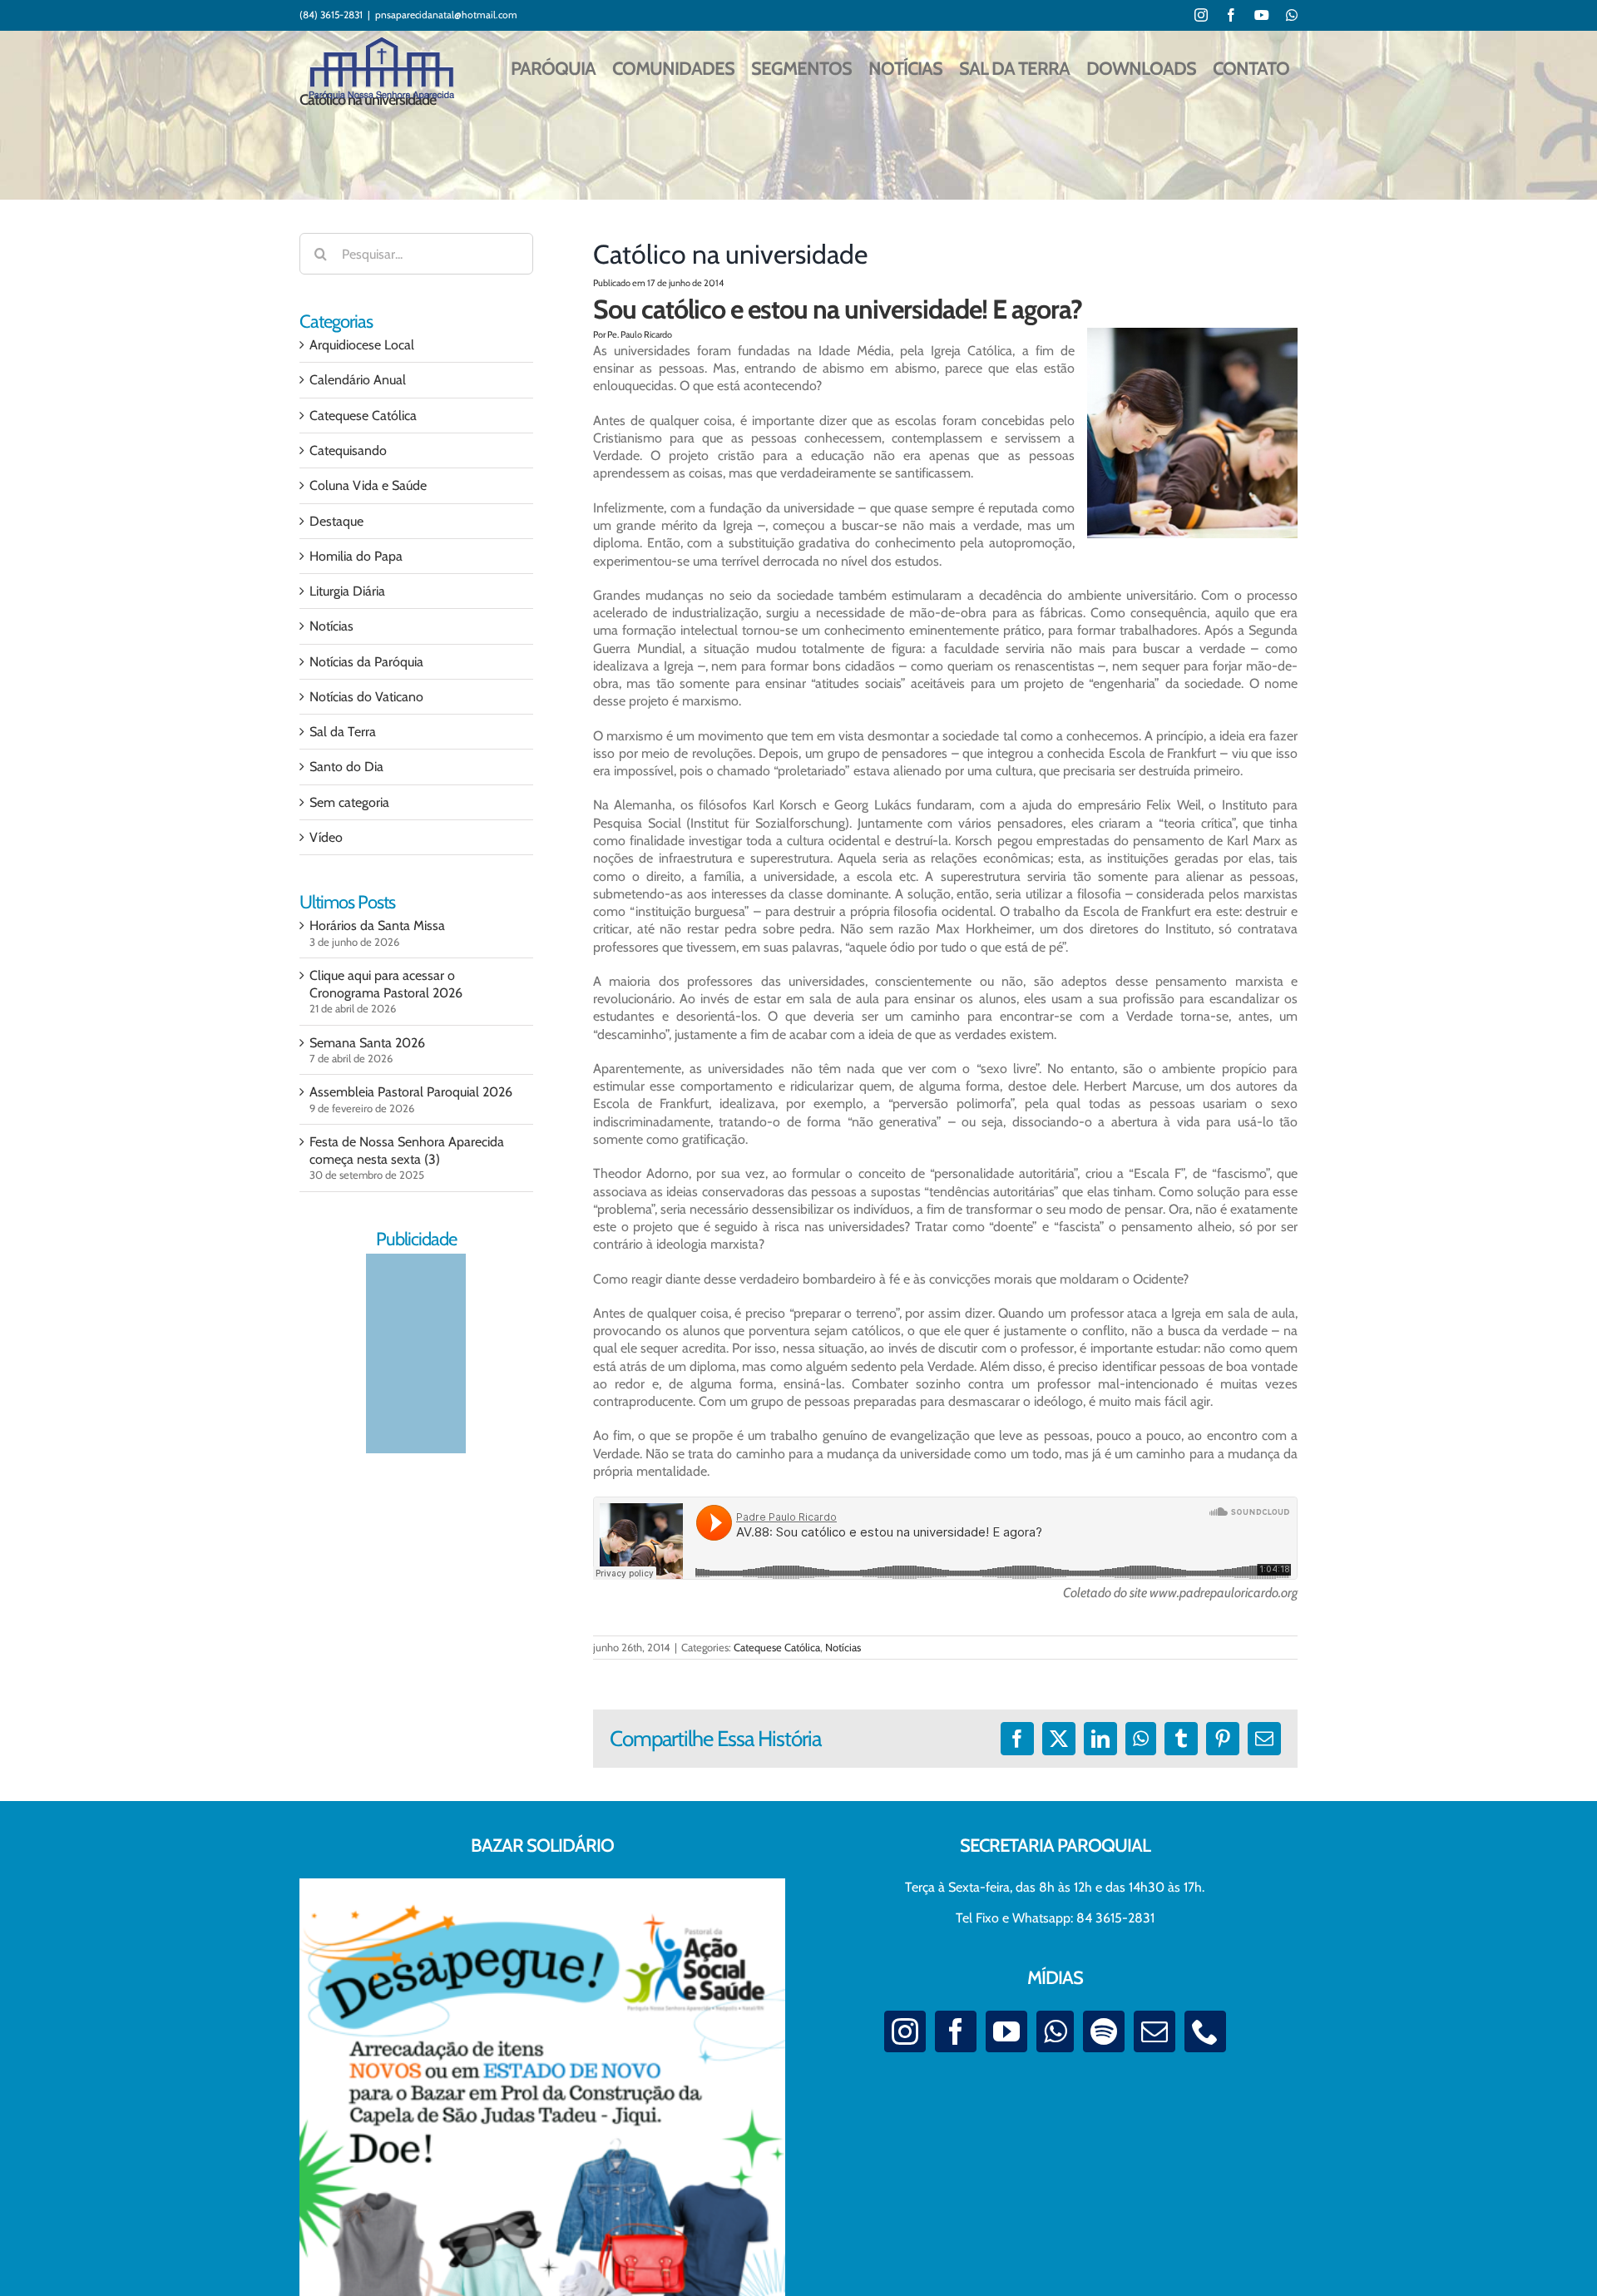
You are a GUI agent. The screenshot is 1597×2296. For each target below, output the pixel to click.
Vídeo (326, 837)
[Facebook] (956, 2031)
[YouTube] (1006, 2031)
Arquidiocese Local (362, 345)
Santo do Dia (346, 767)
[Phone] (1205, 2031)
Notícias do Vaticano (366, 697)
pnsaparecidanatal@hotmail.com (446, 15)
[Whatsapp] (1055, 2031)
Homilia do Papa (356, 556)
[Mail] (1154, 2031)
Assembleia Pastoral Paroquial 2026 (411, 1092)
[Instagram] (905, 2031)
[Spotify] (1104, 2031)
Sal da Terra (343, 732)
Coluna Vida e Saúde (368, 485)
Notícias (843, 1647)
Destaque (336, 521)
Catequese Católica (777, 1647)
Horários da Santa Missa (377, 925)
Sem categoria (349, 802)
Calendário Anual (358, 380)
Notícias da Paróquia (366, 662)
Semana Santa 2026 (367, 1043)
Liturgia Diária (347, 591)
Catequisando (348, 450)
